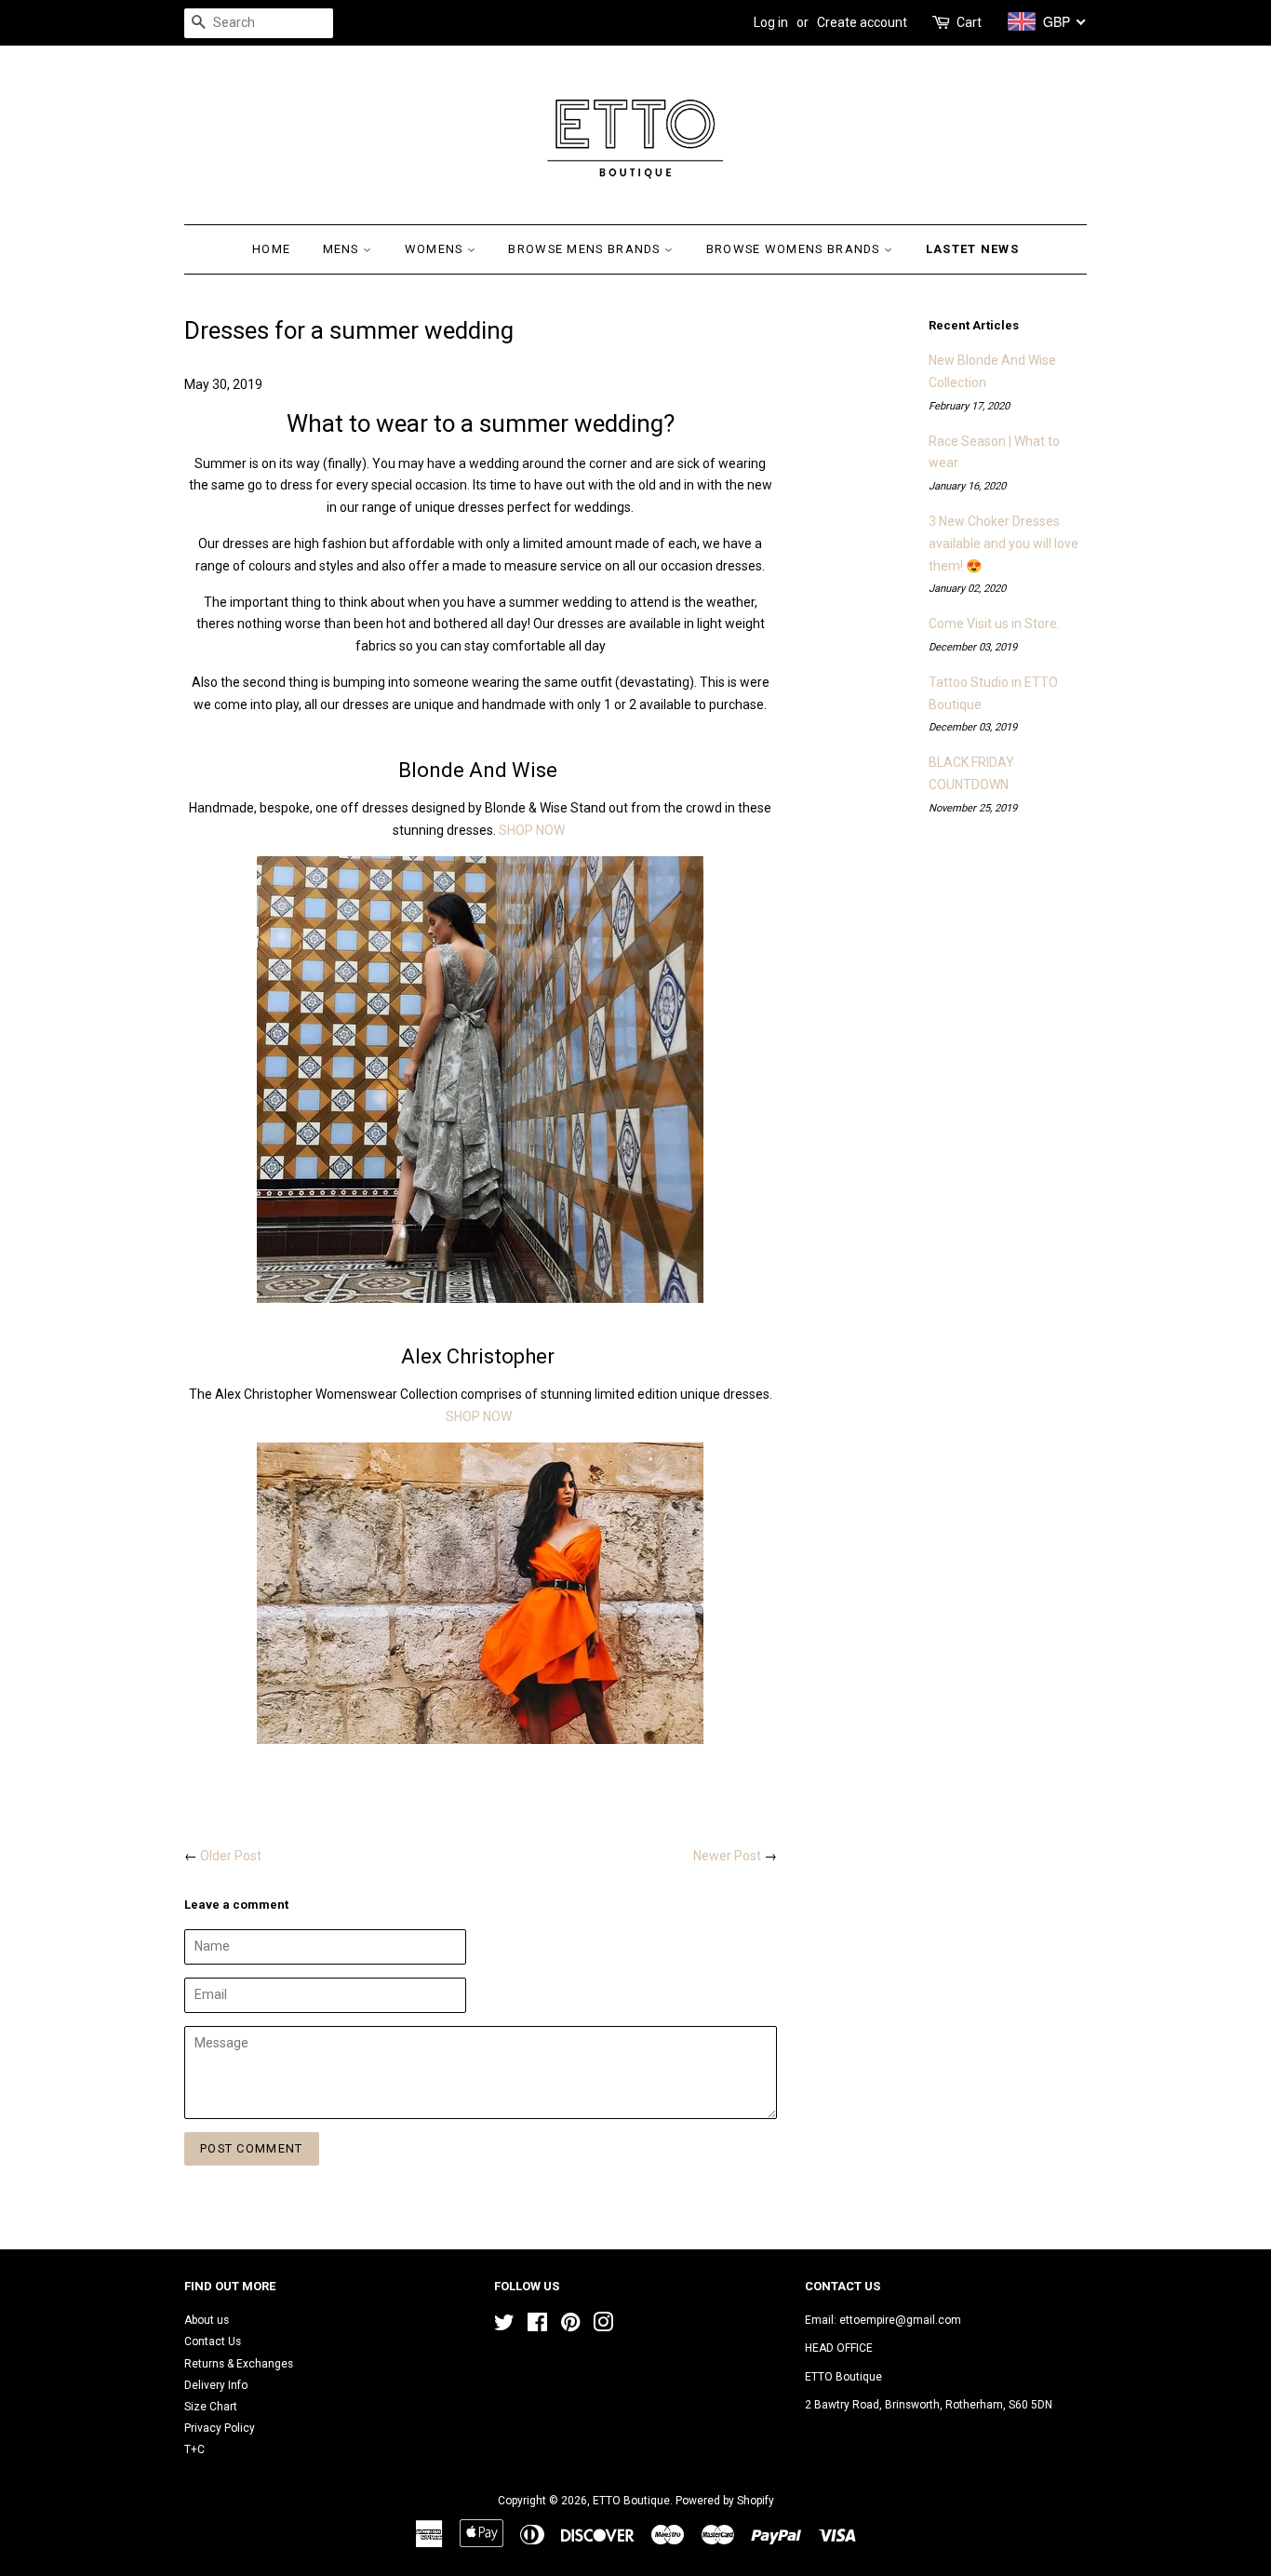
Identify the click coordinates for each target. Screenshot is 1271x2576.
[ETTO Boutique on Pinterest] (570, 2327)
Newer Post (727, 1856)
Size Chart (211, 2407)
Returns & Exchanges (239, 2364)
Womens (436, 249)
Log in (771, 22)
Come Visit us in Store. (994, 624)
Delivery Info (216, 2385)
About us (207, 2320)
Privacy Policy (220, 2428)
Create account (862, 22)
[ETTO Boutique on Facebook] (537, 2327)
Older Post (231, 1856)
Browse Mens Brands (586, 249)
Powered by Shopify (725, 2501)
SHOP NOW (532, 830)
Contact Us (213, 2341)
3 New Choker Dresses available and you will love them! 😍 (1003, 543)
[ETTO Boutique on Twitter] (504, 2327)
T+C (194, 2449)
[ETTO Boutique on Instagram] (603, 2327)
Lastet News (972, 249)
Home (271, 249)
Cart (969, 22)
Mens (343, 249)
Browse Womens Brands (795, 249)
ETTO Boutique (631, 2501)
